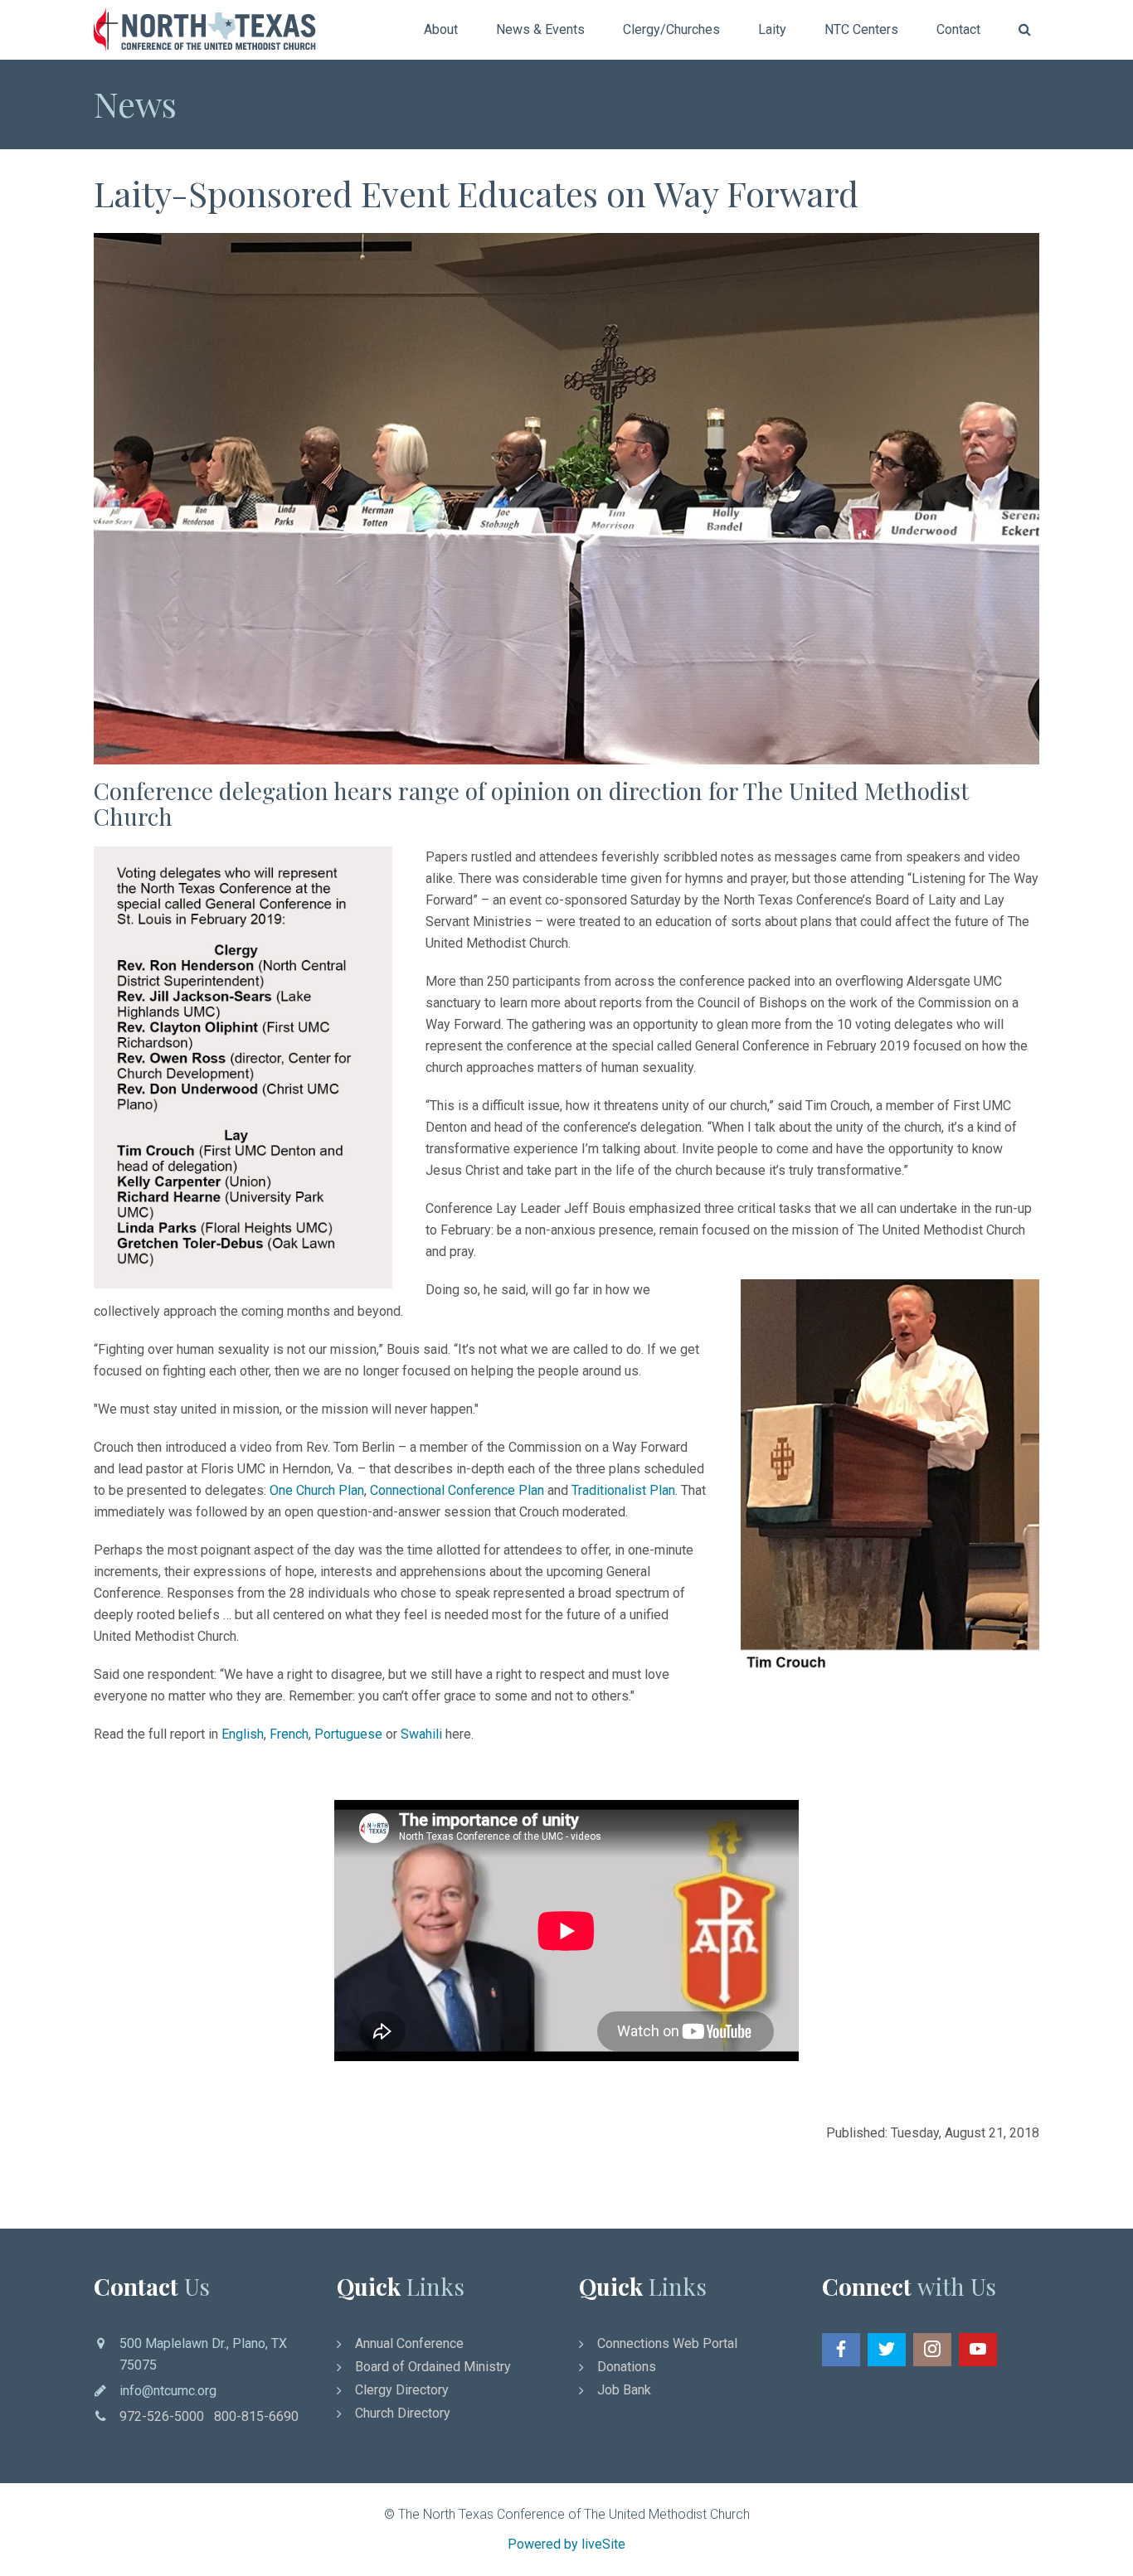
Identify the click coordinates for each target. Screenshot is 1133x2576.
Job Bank (624, 2390)
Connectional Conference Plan (457, 1490)
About (441, 29)
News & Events (540, 29)
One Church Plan (317, 1490)
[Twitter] (887, 2350)
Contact (958, 29)
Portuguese (348, 1734)
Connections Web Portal (667, 2343)
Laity (772, 29)
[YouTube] (978, 2350)
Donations (627, 2367)
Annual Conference (409, 2343)
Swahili (421, 1734)
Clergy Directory (402, 2390)
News (135, 104)
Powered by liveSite (566, 2544)
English (243, 1734)
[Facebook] (841, 2350)
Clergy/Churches (671, 29)
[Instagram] (932, 2350)
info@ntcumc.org (168, 2391)
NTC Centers (861, 29)
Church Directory (403, 2413)
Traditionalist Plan (623, 1490)
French (289, 1734)
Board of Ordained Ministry (433, 2367)
